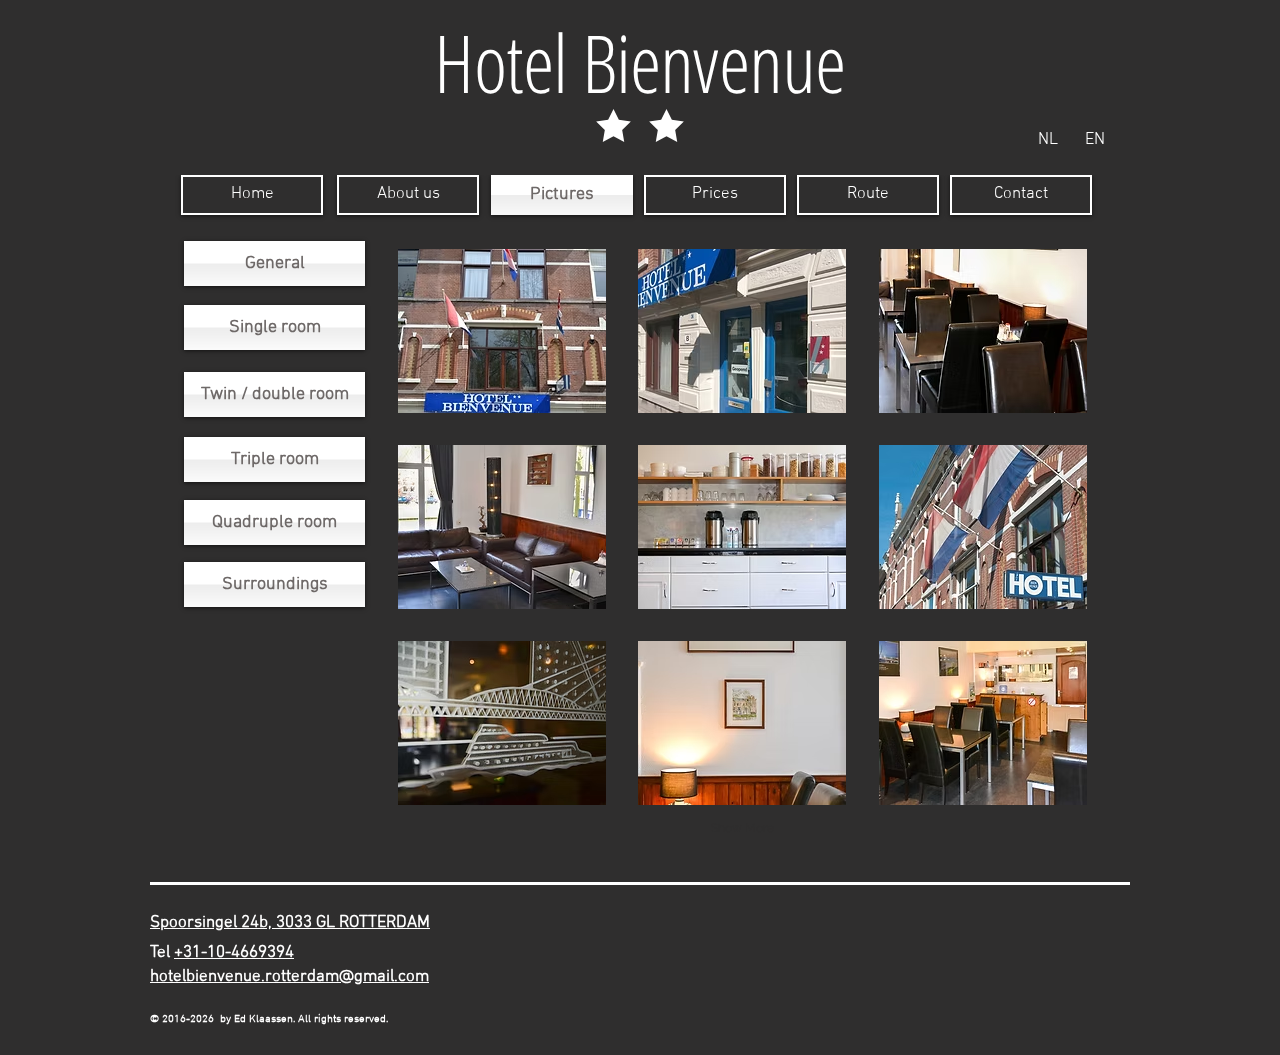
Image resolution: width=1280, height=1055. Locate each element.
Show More (742, 828)
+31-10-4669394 (234, 953)
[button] (502, 331)
